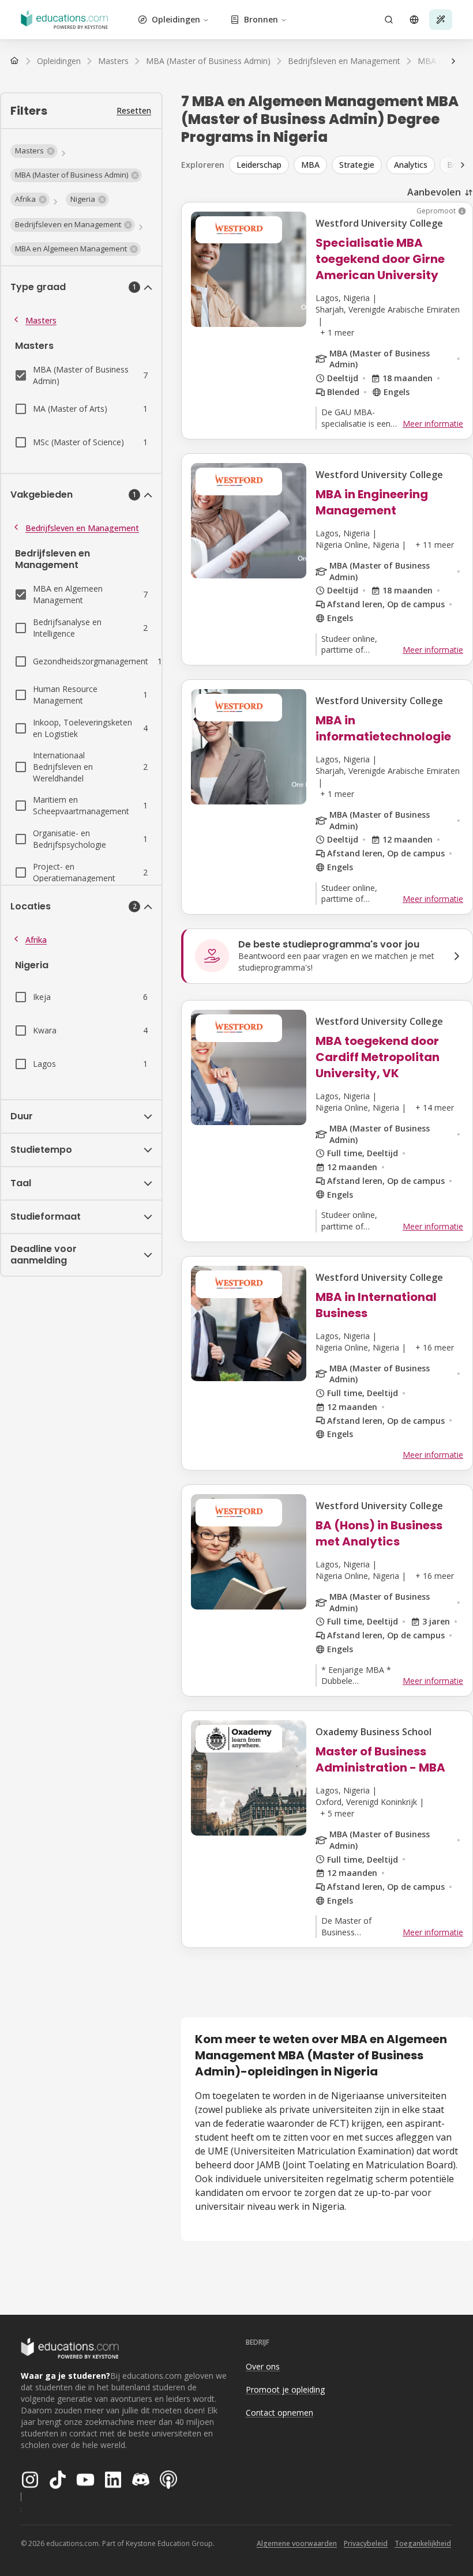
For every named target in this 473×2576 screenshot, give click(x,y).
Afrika (36, 940)
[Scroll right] (463, 165)
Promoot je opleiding (285, 2389)
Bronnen (261, 19)
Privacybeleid (366, 2543)
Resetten (134, 110)
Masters (41, 320)
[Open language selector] (414, 20)
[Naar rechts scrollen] (453, 61)
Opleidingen (176, 19)
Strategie (357, 165)
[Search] (389, 20)
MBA (310, 165)
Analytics (411, 165)
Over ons (263, 2366)
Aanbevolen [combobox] (434, 192)
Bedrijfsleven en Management (82, 528)
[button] (34, 151)
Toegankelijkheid (423, 2543)
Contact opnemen (279, 2413)
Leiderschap (259, 165)
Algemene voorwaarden (297, 2543)
